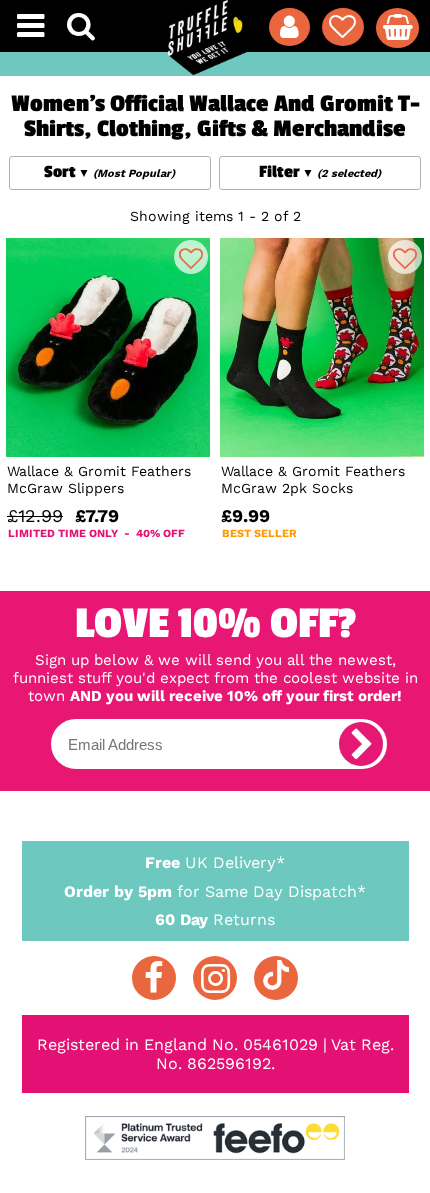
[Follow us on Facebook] (154, 978)
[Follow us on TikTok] (276, 978)
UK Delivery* (215, 862)
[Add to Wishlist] (191, 257)
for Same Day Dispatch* (215, 891)
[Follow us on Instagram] (215, 978)
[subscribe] (361, 744)
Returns (215, 919)
